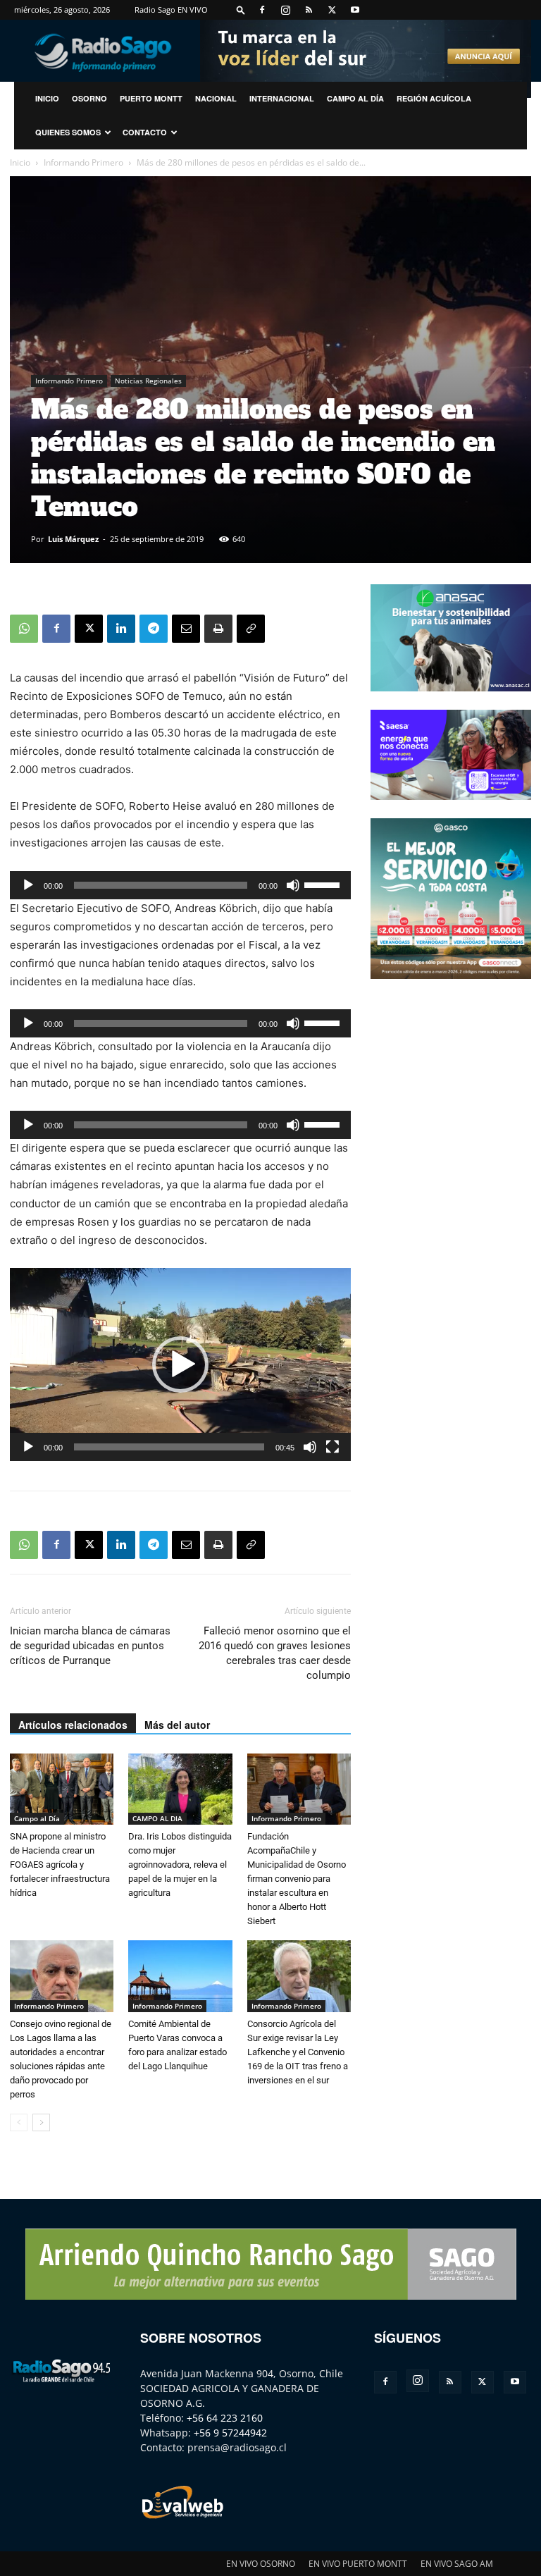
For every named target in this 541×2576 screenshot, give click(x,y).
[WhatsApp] (24, 629)
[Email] (186, 629)
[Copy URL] (251, 629)
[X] (332, 10)
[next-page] (41, 2122)
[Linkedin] (121, 629)
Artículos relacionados (73, 1725)
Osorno (89, 98)
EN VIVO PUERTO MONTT (358, 2564)
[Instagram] (285, 10)
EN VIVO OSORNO (261, 2564)
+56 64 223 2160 (225, 2418)
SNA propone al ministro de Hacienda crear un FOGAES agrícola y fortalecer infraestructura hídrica (60, 1865)
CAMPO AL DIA (157, 1818)
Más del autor (177, 1725)
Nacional (216, 98)
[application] (180, 885)
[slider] (324, 884)
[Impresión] (218, 629)
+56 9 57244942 (230, 2433)
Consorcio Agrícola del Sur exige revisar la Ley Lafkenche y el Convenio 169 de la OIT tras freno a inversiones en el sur (298, 2052)
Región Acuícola (434, 98)
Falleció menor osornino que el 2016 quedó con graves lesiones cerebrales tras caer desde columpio (275, 1653)
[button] (241, 10)
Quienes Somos (68, 132)
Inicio (20, 162)
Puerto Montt (151, 98)
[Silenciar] (293, 885)
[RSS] (309, 10)
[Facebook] (262, 10)
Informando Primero (83, 162)
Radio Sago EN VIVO (171, 10)
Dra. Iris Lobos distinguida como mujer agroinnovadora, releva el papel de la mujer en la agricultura (180, 1865)
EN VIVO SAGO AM (457, 2564)
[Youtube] (355, 10)
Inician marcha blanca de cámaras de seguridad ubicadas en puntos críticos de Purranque (90, 1646)
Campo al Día (355, 98)
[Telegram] (154, 629)
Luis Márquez (73, 539)
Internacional (282, 98)
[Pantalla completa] (332, 1447)
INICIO (47, 98)
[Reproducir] (28, 885)
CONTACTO (145, 132)
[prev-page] (19, 2122)
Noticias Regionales (148, 381)
